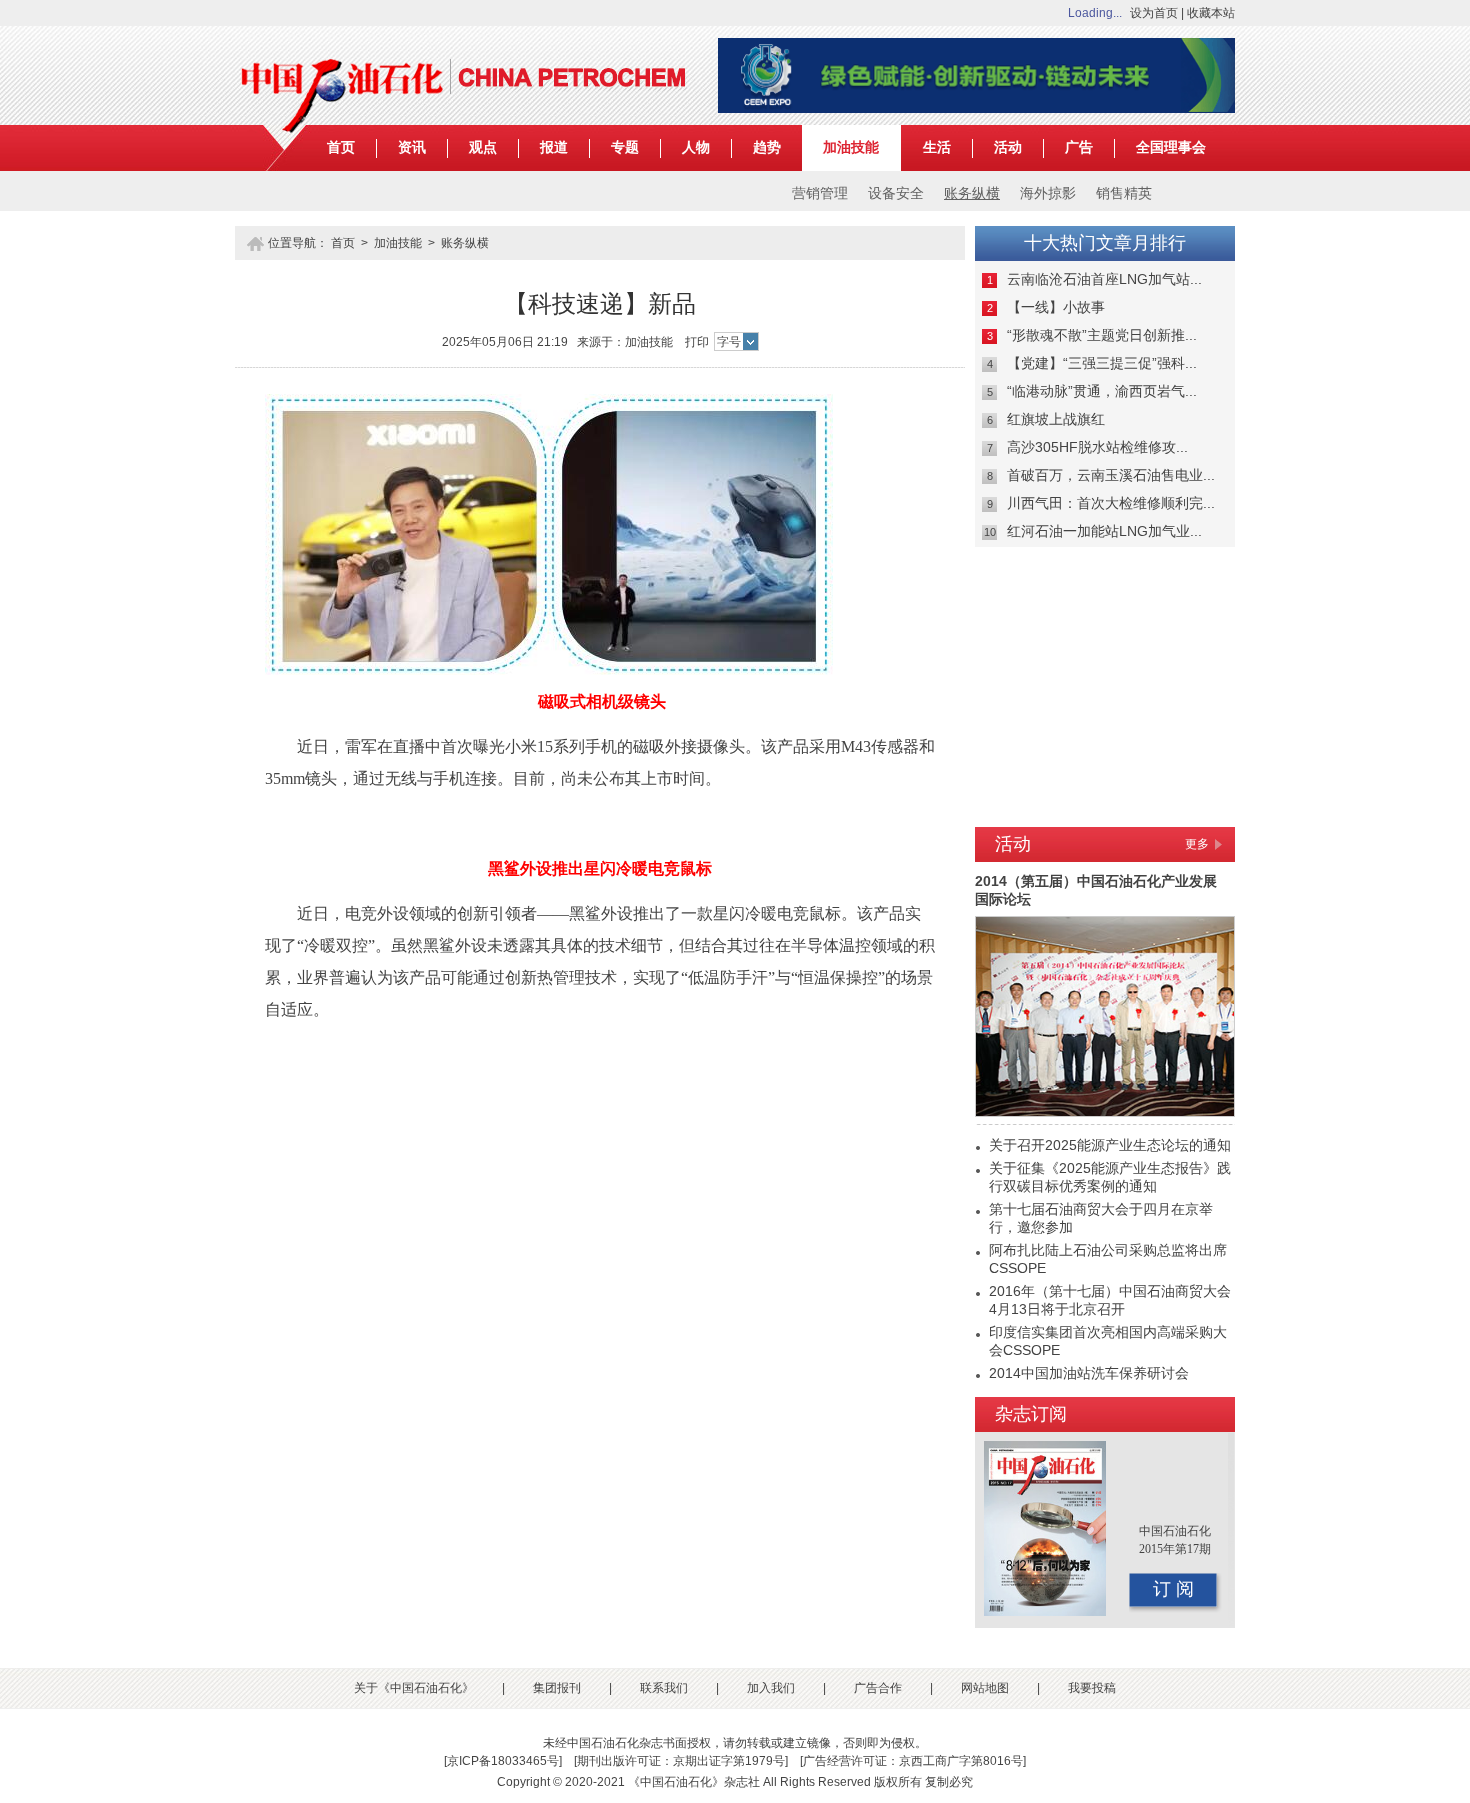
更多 (1197, 844)
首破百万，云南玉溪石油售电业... (1111, 475)
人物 (696, 147)
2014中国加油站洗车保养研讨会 (1089, 1373)
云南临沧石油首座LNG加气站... (1104, 279)
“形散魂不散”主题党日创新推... (1102, 335)
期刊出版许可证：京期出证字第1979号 (681, 1761)
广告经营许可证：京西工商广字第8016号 (913, 1761)
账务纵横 (972, 193)
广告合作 (878, 1688)
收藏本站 (1211, 13)
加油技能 (851, 147)
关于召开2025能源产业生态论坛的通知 (1110, 1145)
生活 (937, 147)
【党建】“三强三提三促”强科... (1102, 363)
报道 (554, 147)
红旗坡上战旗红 (1056, 419)
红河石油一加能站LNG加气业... (1104, 531)
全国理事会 (1171, 147)
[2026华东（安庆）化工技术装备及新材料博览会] (976, 109)
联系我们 (664, 1688)
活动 (1008, 147)
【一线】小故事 (1056, 307)
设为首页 (1154, 13)
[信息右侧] (1105, 811)
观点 (483, 147)
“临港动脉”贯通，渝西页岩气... (1102, 391)
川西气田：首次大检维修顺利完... (1111, 503)
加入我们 (771, 1688)
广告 (1079, 147)
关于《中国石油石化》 (414, 1688)
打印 (697, 342)
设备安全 (896, 193)
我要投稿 (1092, 1688)
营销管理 (820, 193)
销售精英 (1124, 193)
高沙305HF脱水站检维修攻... (1097, 447)
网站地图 (985, 1688)
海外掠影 (1048, 193)
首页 (341, 147)
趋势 (767, 147)
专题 (625, 147)
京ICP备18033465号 (503, 1761)
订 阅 (1173, 1589)
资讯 (412, 147)
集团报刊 (557, 1688)
